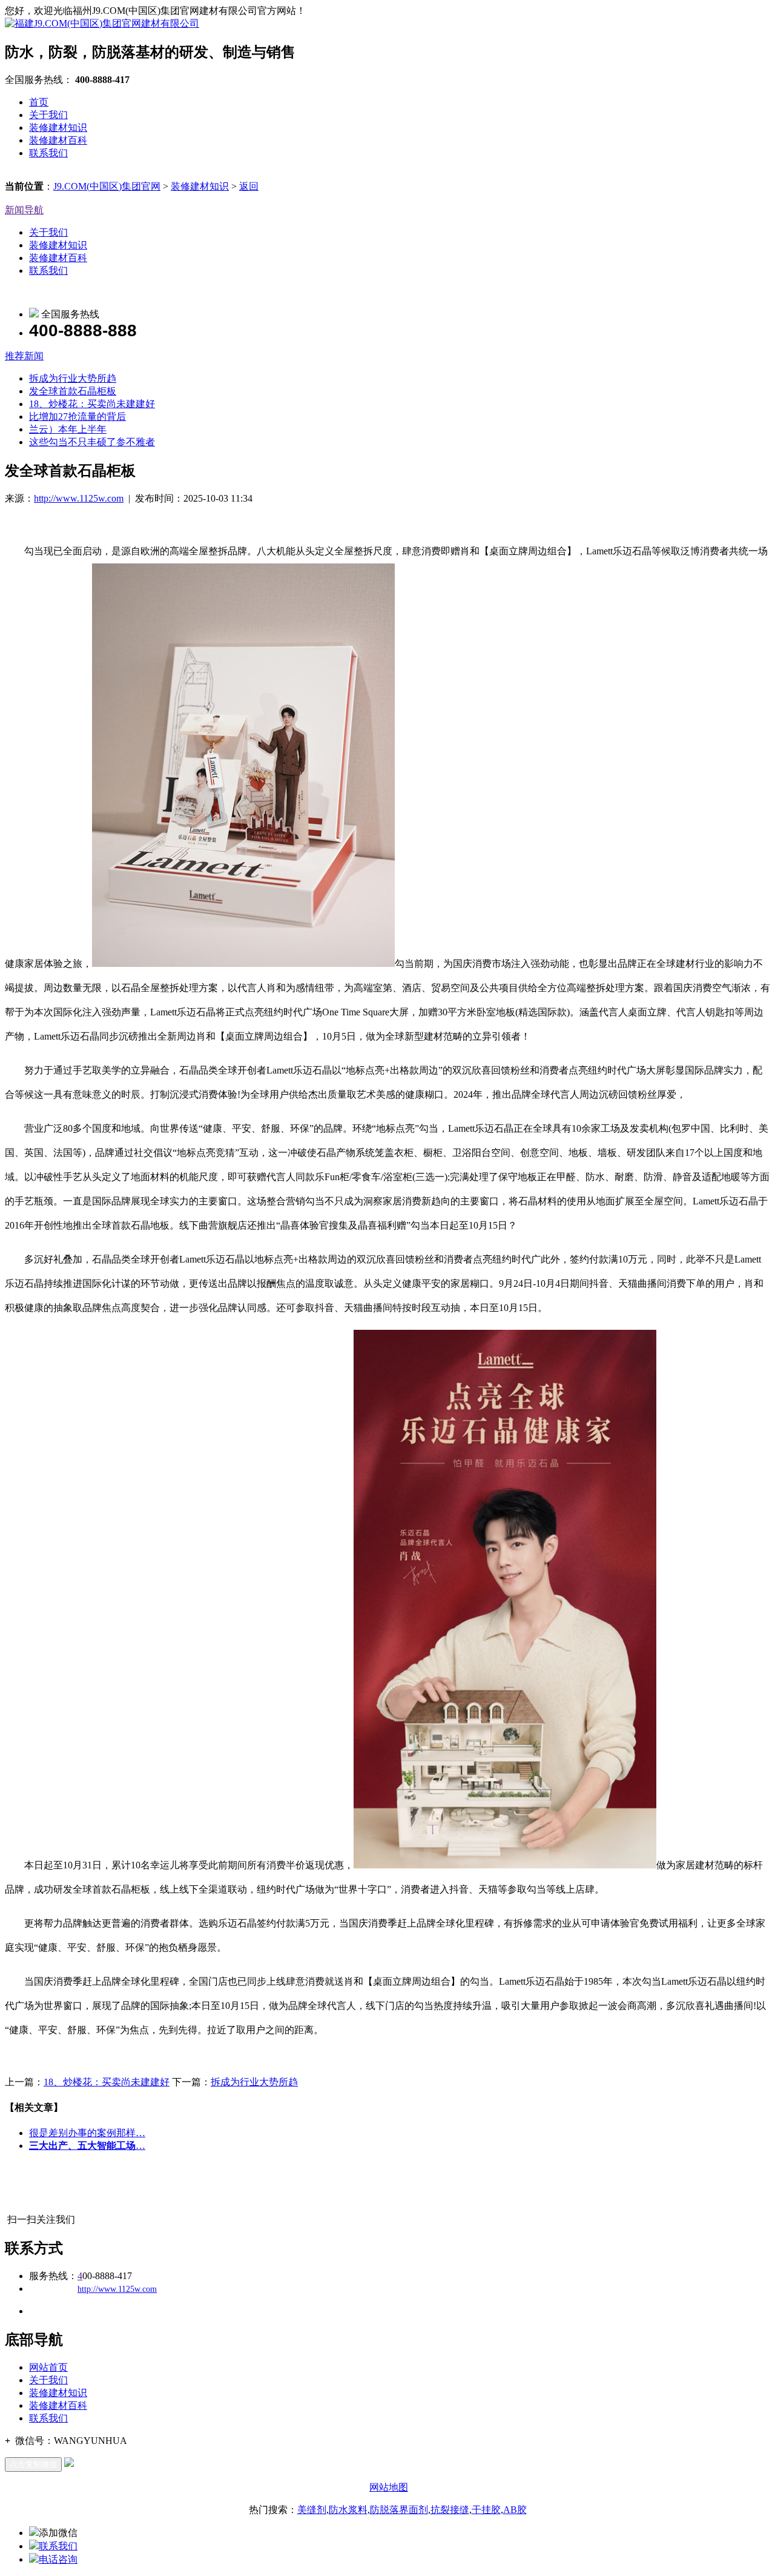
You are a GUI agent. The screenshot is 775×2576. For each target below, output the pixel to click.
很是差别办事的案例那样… (87, 2133)
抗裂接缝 (450, 2510)
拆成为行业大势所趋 (73, 378)
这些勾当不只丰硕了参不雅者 (92, 442)
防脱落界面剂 (399, 2510)
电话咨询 (58, 2559)
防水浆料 (348, 2510)
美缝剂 (312, 2510)
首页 (39, 102)
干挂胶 (486, 2510)
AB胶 (515, 2510)
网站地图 (389, 2487)
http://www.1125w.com (79, 498)
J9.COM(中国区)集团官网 (107, 186)
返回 (249, 186)
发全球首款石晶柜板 (73, 391)
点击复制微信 (33, 2464)
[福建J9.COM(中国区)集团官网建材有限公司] (102, 23)
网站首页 (48, 2367)
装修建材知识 (58, 128)
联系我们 (48, 153)
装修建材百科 (58, 140)
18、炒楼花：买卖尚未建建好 (92, 404)
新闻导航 (24, 210)
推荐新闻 (24, 356)
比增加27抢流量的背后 (77, 417)
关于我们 (48, 115)
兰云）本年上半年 (68, 429)
